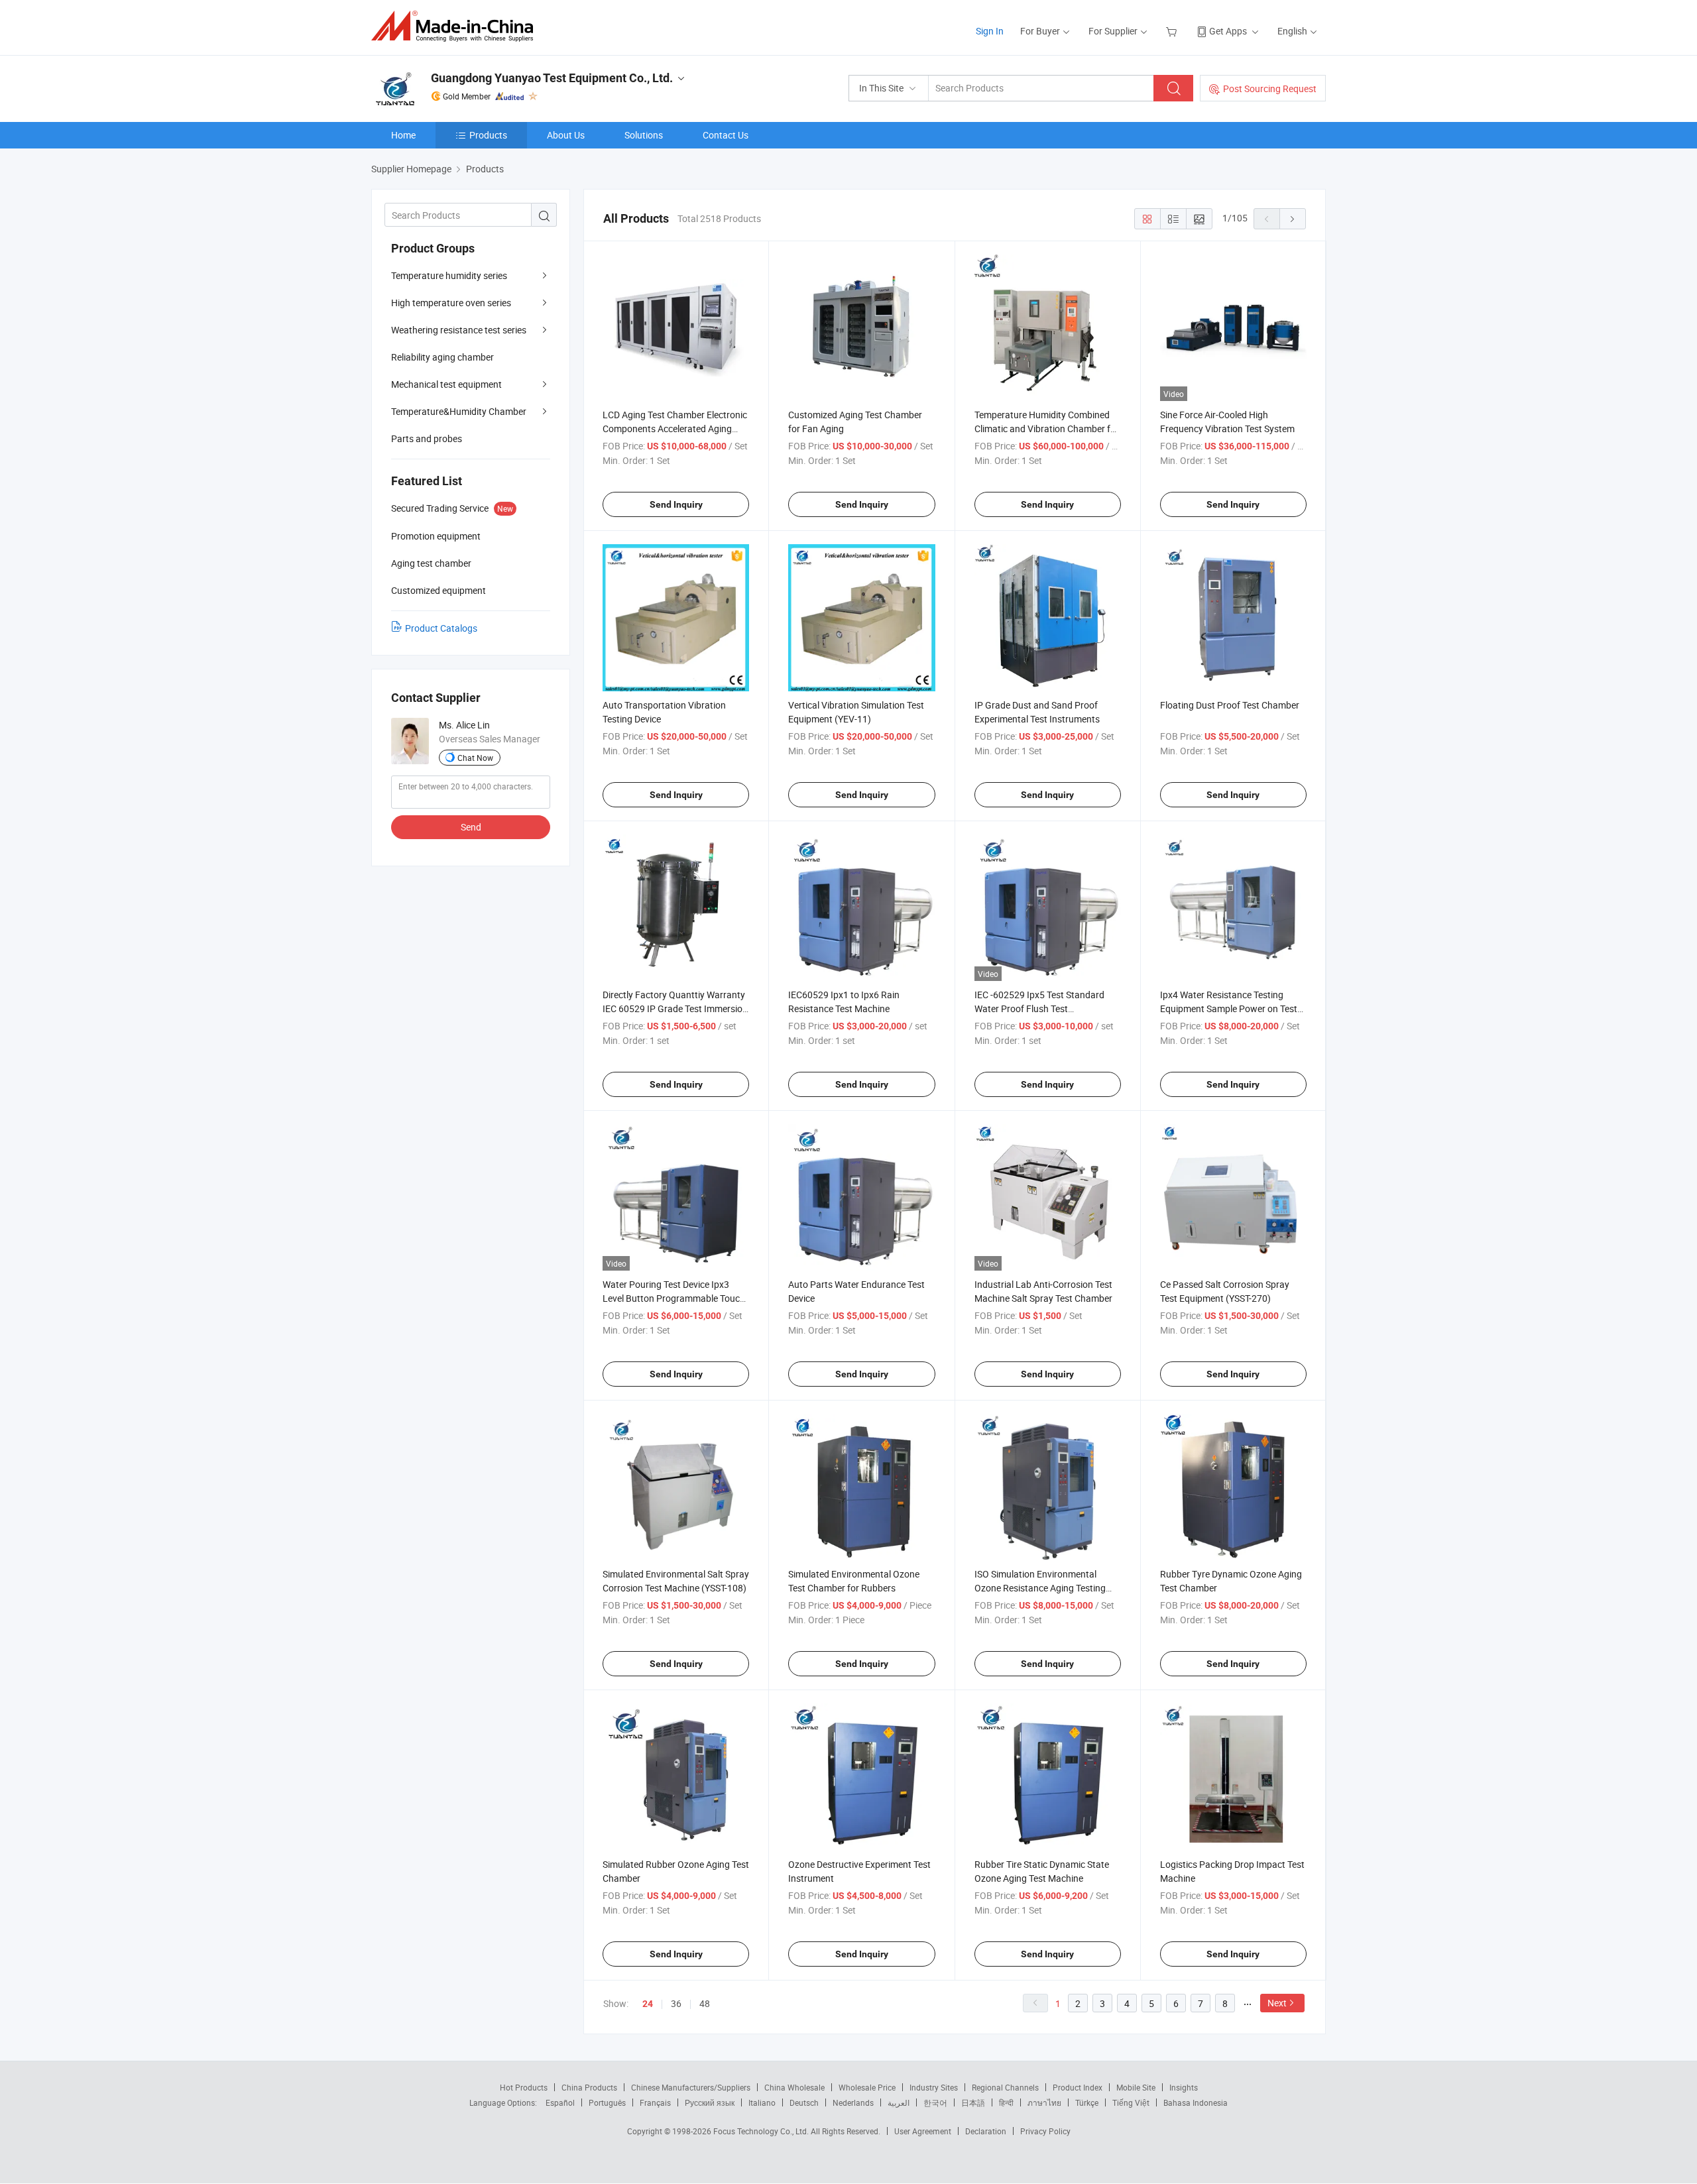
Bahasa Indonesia (1196, 2102)
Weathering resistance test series (459, 330)
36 (676, 2003)
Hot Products (524, 2087)
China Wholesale (794, 2087)
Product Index (1078, 2087)
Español (560, 2102)
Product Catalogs (441, 628)
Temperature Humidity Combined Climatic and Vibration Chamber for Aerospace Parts (1047, 429)
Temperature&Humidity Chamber (459, 411)
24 (648, 2004)
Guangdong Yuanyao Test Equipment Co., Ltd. (552, 78)
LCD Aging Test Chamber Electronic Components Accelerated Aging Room (675, 429)
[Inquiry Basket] (1173, 31)
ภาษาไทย (1044, 2102)
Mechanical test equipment (446, 384)
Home (403, 135)
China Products (589, 2087)
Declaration (986, 2131)
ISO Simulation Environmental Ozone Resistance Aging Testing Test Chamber (1040, 1588)
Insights (1184, 2087)
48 (705, 2003)
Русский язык (710, 2102)
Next (1277, 2003)
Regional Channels (1005, 2087)
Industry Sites (934, 2087)
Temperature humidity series (449, 275)
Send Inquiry (676, 504)
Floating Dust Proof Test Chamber (1230, 705)
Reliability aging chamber (442, 357)
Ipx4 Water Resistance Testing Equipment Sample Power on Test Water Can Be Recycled (1229, 1008)
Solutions (644, 135)
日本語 (973, 2102)
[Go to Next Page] (1293, 219)
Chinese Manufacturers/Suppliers (691, 2087)
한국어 (935, 2102)
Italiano (762, 2102)
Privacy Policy (1045, 2131)
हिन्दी (1006, 2102)
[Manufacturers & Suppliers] (456, 26)
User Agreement (923, 2131)
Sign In (990, 31)
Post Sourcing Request (1270, 88)
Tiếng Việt (1131, 2102)
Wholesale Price (867, 2087)
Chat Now (475, 758)
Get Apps (1228, 31)
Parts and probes (427, 438)
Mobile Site (1136, 2087)
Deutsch (804, 2102)
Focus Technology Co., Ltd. (762, 2131)
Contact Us (726, 135)
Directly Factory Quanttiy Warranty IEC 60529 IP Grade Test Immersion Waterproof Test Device (675, 1008)
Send (471, 827)
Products (488, 135)
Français (655, 2102)
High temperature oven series (451, 303)
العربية (899, 2102)
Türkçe (1087, 2102)
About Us (566, 135)
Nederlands (853, 2102)
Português (607, 2102)
